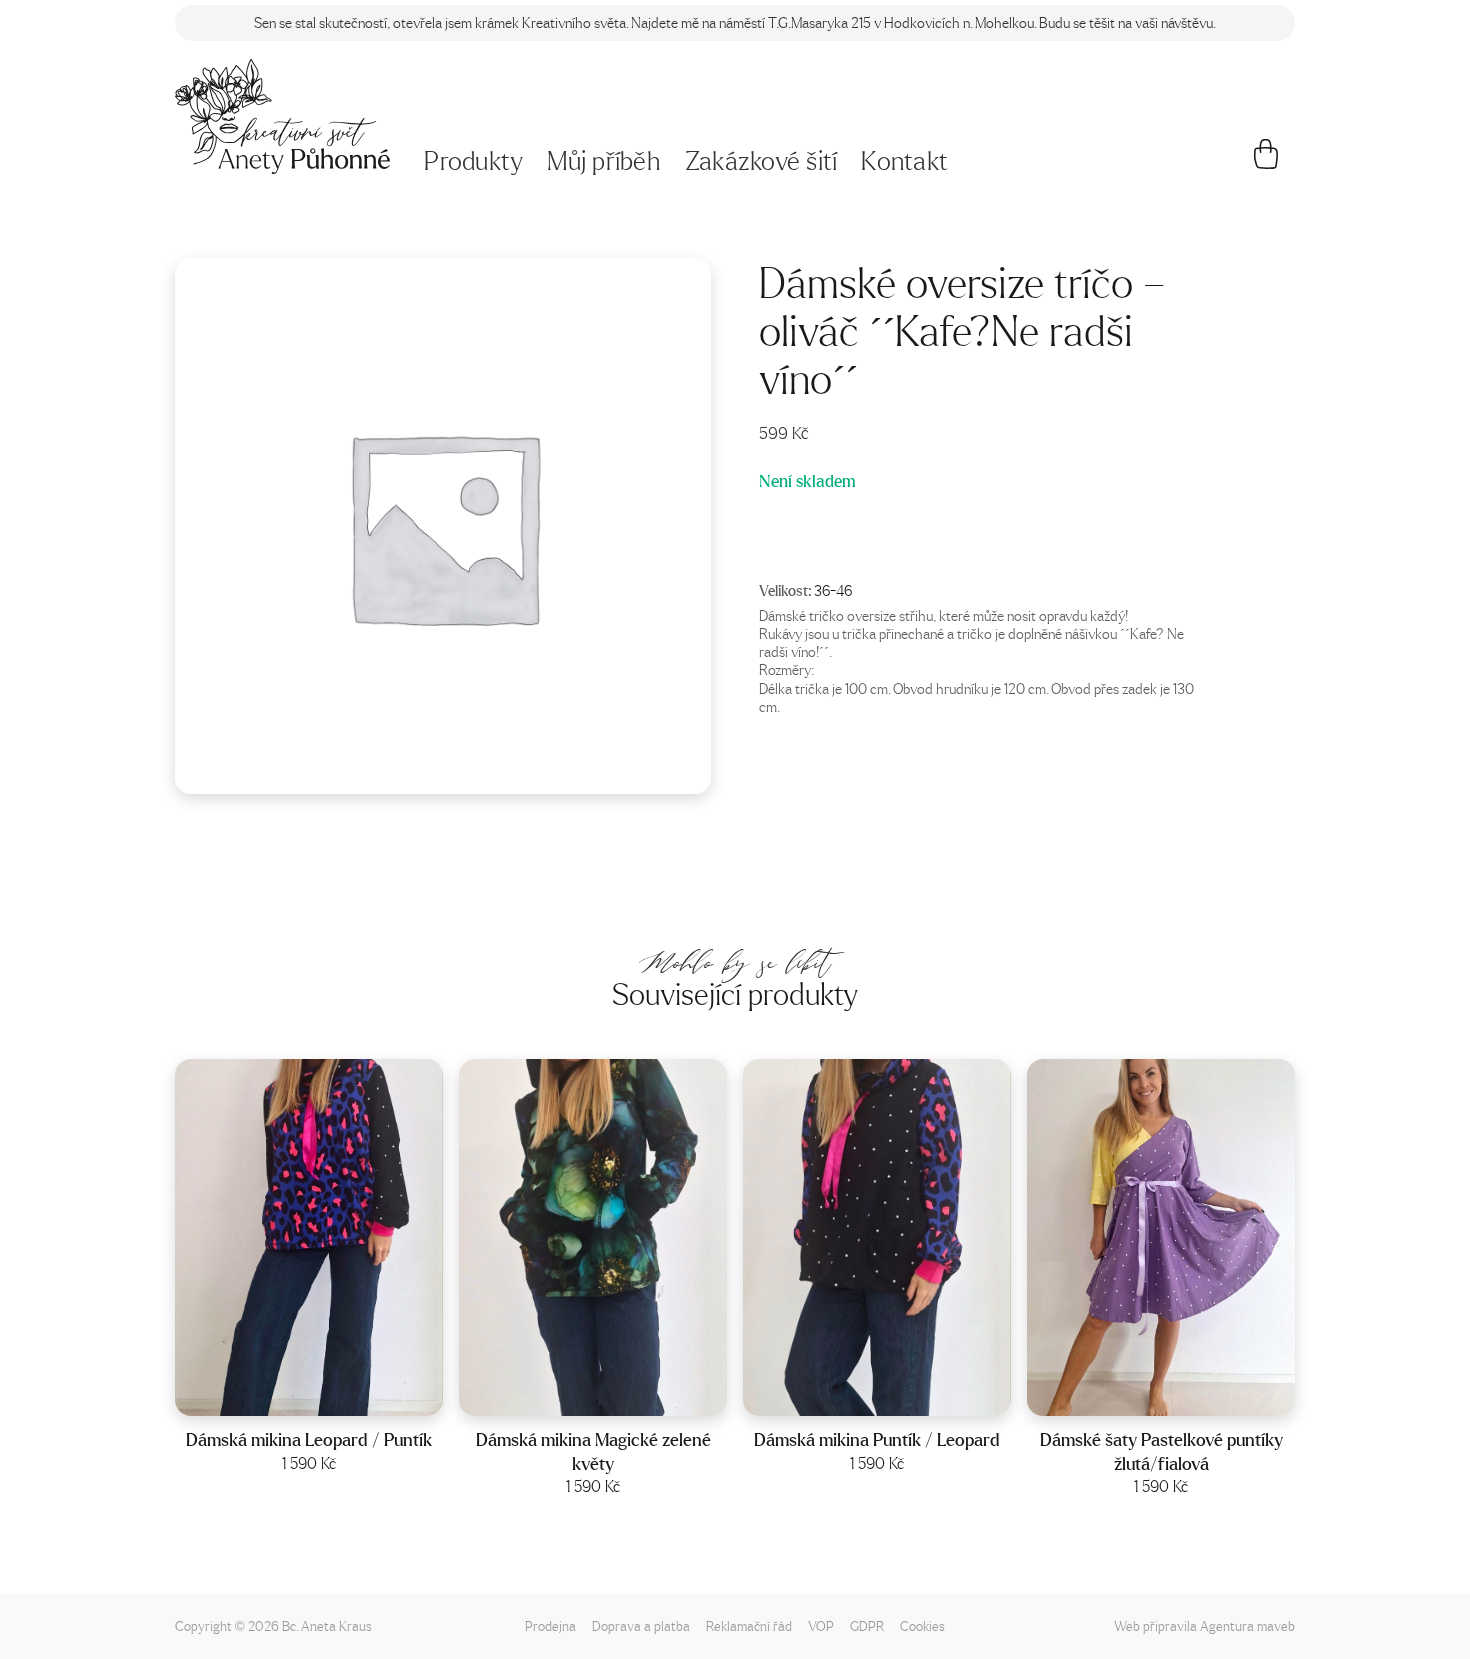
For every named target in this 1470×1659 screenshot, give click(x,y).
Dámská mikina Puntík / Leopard (877, 1439)
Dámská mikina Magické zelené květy (593, 1451)
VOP (821, 1625)
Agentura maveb (1247, 1625)
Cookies (922, 1625)
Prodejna (550, 1625)
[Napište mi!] (282, 116)
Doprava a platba (641, 1625)
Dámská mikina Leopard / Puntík (309, 1439)
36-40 (619, 1394)
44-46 (1187, 1394)
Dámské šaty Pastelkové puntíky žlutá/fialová (1161, 1451)
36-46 (833, 590)
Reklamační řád (749, 1625)
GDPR (867, 1625)
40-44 (335, 1394)
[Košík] (1266, 162)
